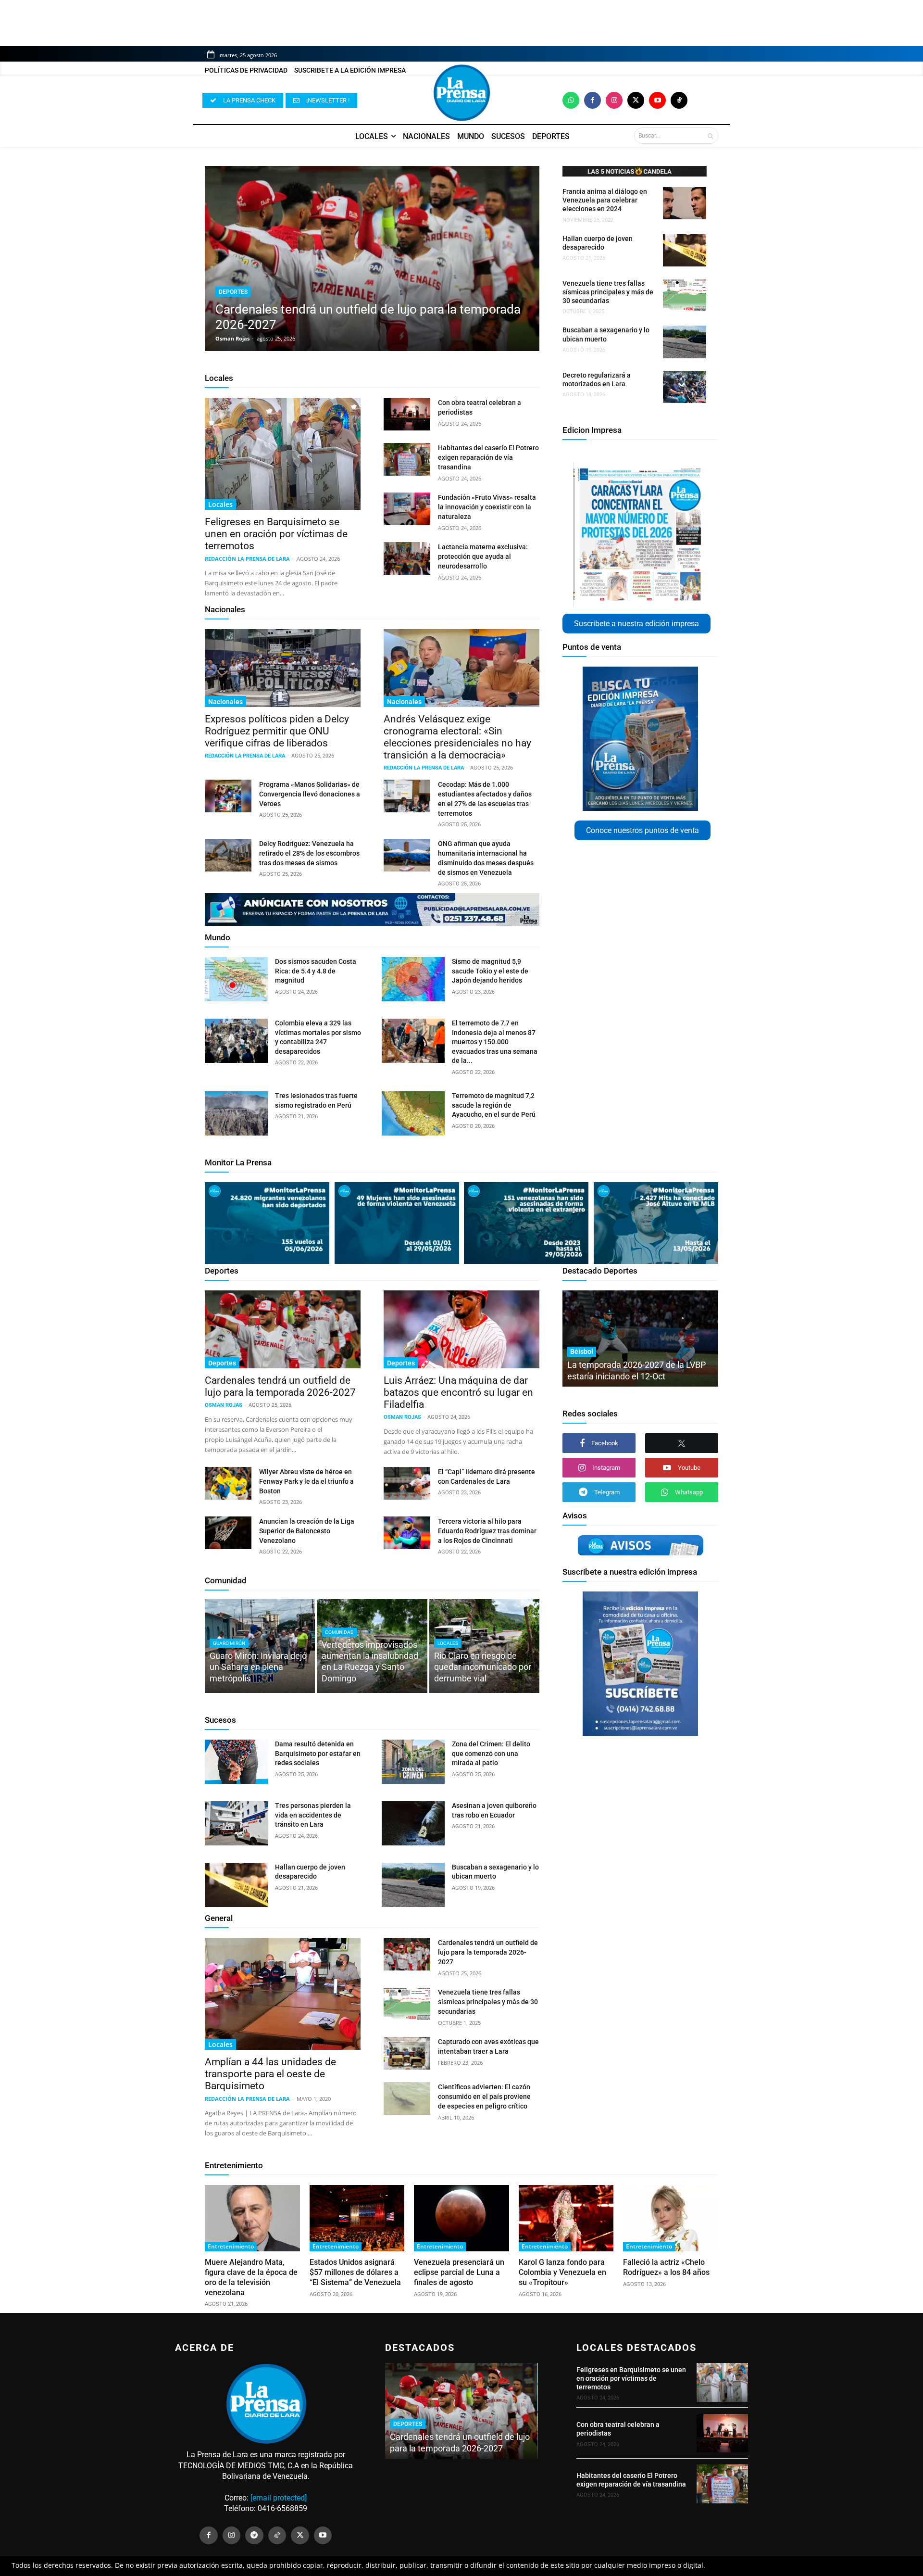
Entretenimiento (234, 2165)
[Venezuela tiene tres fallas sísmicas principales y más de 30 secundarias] (685, 295)
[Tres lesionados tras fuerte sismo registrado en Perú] (236, 1113)
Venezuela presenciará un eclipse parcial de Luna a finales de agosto (459, 2272)
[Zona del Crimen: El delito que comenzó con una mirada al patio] (413, 1762)
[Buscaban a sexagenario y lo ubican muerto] (685, 342)
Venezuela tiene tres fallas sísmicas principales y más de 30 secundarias (608, 292)
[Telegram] (254, 2536)
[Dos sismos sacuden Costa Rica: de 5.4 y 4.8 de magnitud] (236, 979)
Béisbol (582, 1351)
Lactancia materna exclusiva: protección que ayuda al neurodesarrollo (483, 556)
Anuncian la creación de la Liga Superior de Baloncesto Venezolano (307, 1531)
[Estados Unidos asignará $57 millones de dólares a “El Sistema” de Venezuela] (357, 2218)
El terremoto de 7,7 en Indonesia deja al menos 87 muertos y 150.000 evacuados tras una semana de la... (495, 1042)
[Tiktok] (679, 100)
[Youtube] (657, 100)
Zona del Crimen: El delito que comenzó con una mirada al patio (491, 1753)
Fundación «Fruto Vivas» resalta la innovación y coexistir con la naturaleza (487, 507)
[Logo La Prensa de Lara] (461, 93)
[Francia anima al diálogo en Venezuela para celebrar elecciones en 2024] (685, 203)
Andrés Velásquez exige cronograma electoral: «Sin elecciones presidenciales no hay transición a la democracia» (457, 737)
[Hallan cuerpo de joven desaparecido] (685, 250)
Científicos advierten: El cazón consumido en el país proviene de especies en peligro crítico (484, 2096)
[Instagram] (614, 100)
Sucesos (220, 1720)
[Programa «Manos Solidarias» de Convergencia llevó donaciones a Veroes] (228, 796)
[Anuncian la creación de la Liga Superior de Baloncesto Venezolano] (228, 1533)
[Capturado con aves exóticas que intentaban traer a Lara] (407, 2053)
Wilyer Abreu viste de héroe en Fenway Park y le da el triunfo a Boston (306, 1481)
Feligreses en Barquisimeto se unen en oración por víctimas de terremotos (276, 534)
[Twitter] (636, 100)
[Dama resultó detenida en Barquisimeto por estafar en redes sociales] (236, 1762)
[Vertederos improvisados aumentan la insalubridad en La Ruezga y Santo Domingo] (372, 1646)
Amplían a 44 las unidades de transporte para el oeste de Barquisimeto (270, 2074)
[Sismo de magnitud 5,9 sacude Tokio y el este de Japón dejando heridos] (413, 979)
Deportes (233, 292)
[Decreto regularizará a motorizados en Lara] (685, 387)
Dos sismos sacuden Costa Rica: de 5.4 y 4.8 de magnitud (316, 971)
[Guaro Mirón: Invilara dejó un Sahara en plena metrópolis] (260, 1646)
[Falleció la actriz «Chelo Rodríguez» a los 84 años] (671, 2218)
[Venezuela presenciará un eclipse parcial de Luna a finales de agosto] (461, 2218)
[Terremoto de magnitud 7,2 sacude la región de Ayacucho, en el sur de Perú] (413, 1113)
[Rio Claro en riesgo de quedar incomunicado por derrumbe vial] (484, 1646)
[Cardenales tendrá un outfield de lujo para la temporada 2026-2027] (372, 259)
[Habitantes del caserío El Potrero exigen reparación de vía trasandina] (407, 459)
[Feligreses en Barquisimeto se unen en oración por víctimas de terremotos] (283, 454)
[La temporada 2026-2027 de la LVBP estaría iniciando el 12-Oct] (640, 1339)
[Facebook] (592, 100)
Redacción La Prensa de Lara (247, 559)
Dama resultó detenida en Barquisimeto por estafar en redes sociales (318, 1753)
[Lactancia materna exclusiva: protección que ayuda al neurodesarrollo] (407, 558)
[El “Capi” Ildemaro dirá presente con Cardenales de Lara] (407, 1483)
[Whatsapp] (571, 100)
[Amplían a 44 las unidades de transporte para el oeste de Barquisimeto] (283, 1994)
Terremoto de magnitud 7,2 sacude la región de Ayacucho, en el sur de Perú (494, 1105)
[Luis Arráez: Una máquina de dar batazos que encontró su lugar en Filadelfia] (461, 1329)
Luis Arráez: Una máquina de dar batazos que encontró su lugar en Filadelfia (458, 1392)
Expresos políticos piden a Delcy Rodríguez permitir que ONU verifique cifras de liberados (277, 731)
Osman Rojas (232, 338)
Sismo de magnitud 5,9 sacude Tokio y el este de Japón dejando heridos (490, 971)
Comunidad (226, 1580)
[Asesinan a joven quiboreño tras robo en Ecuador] (413, 1823)
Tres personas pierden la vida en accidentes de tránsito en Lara (313, 1815)
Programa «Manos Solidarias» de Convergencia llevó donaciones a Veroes (310, 794)
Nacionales (225, 609)
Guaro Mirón (229, 1643)
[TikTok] (277, 2536)
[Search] (710, 136)
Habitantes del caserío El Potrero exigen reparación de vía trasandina (488, 457)
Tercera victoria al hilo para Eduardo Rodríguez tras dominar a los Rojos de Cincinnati (487, 1531)
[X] (682, 1443)
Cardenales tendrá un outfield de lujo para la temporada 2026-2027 (280, 1386)
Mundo (218, 937)
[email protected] (279, 2498)
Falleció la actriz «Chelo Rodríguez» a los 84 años (666, 2267)
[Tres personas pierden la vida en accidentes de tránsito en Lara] (236, 1823)
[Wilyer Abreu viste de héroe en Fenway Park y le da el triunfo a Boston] (228, 1483)
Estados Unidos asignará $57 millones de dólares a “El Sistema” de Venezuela (355, 2272)
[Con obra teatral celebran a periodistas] (407, 414)
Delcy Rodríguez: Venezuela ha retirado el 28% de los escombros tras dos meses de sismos (309, 853)
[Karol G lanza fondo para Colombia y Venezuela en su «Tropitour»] (566, 2218)
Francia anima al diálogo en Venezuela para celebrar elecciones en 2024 (605, 200)
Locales (219, 378)
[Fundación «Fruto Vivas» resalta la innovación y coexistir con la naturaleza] (407, 509)
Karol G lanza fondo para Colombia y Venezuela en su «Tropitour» (562, 2272)
